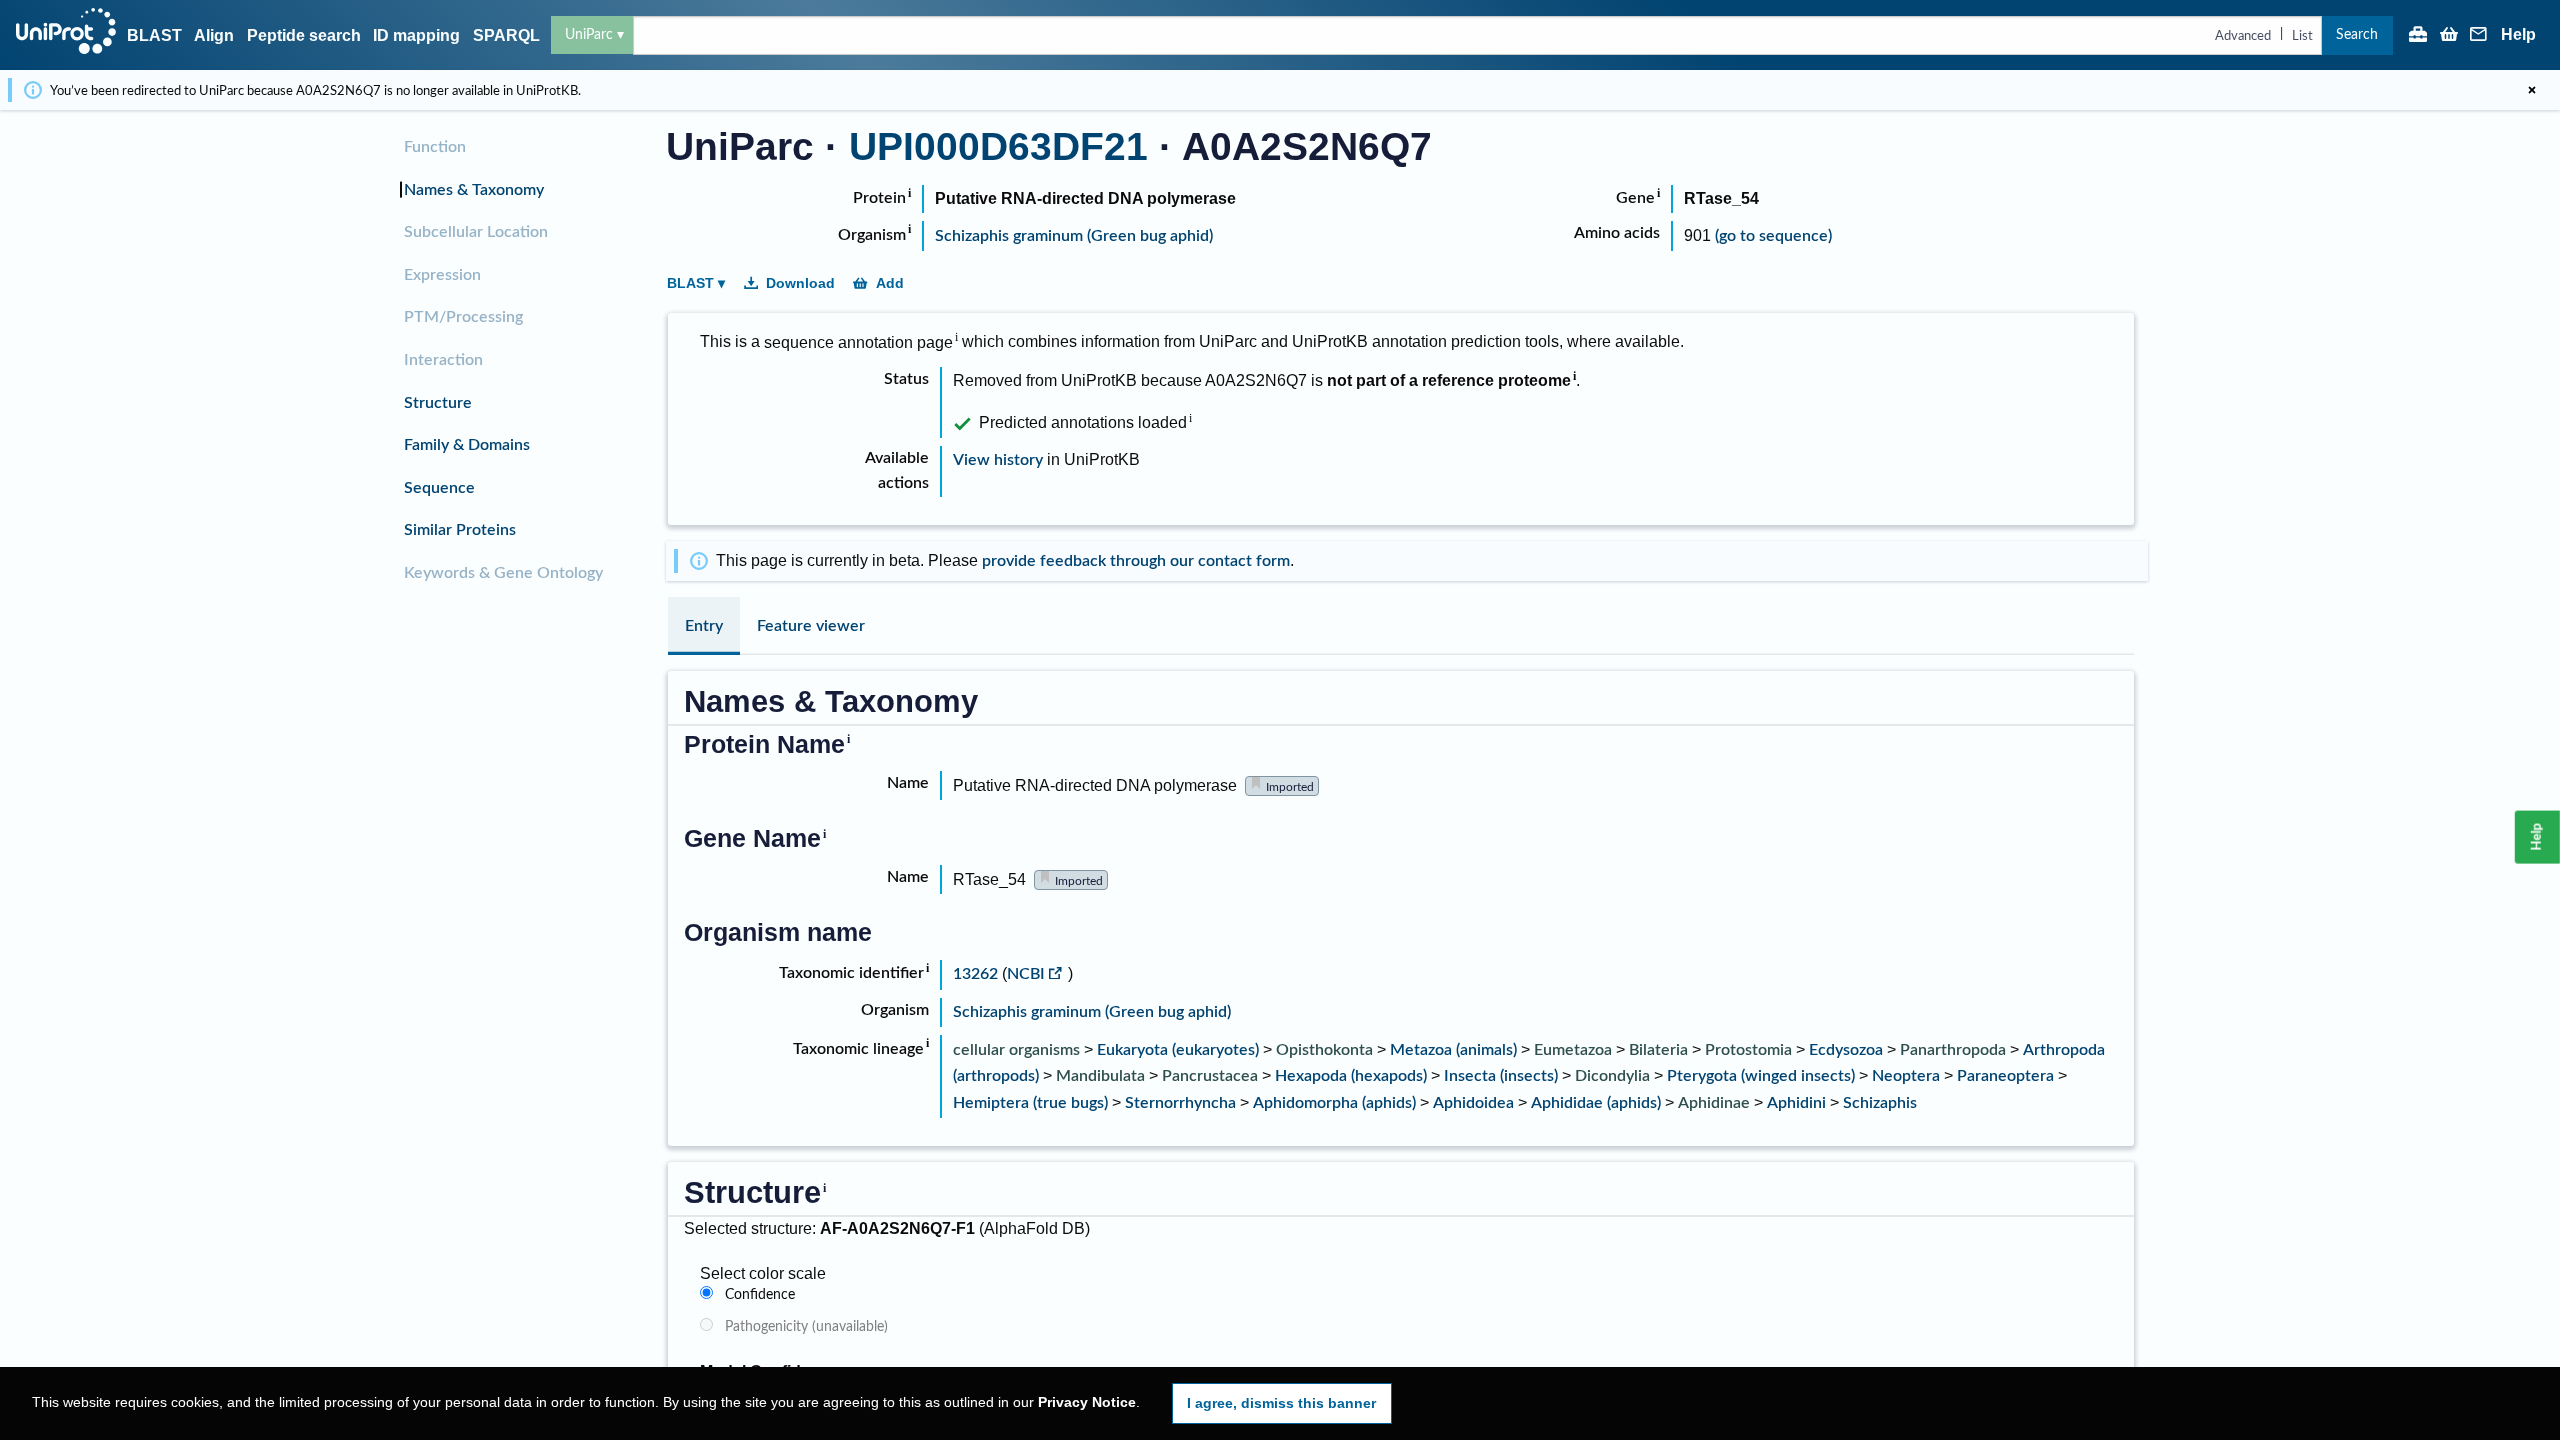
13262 (977, 974)
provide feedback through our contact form (1136, 561)
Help (2518, 35)
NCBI (1026, 974)
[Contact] (2479, 36)
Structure (438, 403)
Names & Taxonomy (474, 190)
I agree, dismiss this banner (1281, 1403)
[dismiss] (2532, 90)
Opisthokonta (1324, 1050)
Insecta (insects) (1501, 1076)
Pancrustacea (1210, 1076)
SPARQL (506, 35)
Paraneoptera (2005, 1076)
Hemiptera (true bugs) (1030, 1103)
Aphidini (1796, 1103)
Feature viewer (811, 626)
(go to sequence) (1773, 236)
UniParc (589, 34)
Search (2357, 34)
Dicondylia (1612, 1076)
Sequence (439, 488)
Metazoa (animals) (1453, 1050)
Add (890, 283)
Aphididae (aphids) (1596, 1103)
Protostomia (1748, 1050)
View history (998, 460)
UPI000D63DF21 (998, 146)
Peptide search (304, 35)
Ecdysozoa (1846, 1050)
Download (800, 283)
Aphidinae (1714, 1103)
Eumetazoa (1573, 1050)
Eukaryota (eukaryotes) (1178, 1050)
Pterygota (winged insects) (1761, 1076)
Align (214, 35)
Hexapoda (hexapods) (1351, 1076)
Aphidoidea (1473, 1103)
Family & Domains (467, 445)
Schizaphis (1880, 1103)
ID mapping (416, 35)
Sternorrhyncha (1180, 1103)
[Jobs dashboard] (2418, 36)
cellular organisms (1016, 1050)
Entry (704, 626)
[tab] (704, 626)
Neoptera (1906, 1076)
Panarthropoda (1953, 1050)
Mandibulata (1100, 1076)
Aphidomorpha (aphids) (1334, 1103)
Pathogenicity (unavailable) (806, 1327)
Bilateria (1658, 1050)
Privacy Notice (1087, 1402)
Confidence (760, 1295)
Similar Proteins (460, 530)
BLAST (154, 35)
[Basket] (2449, 36)
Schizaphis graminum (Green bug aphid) (1074, 236)
